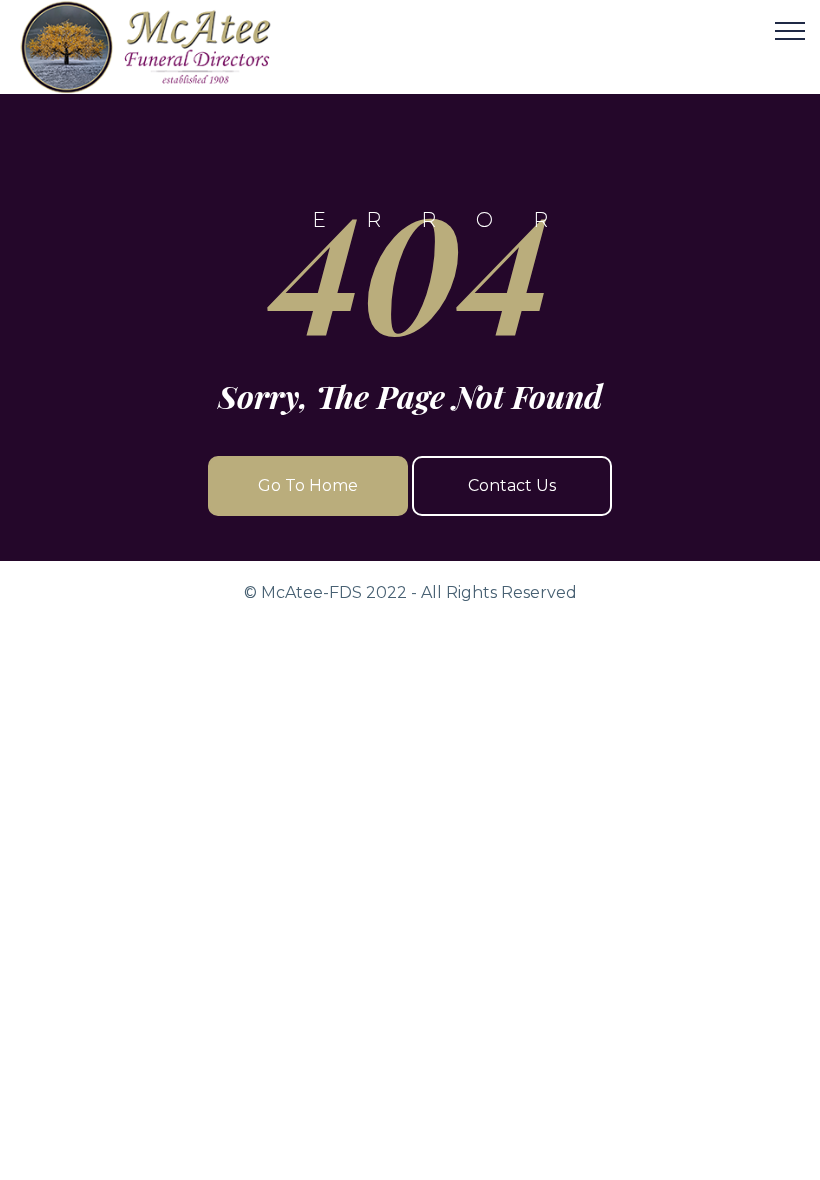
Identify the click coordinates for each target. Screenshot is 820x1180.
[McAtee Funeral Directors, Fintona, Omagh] (171, 47)
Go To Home (308, 485)
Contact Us (512, 485)
